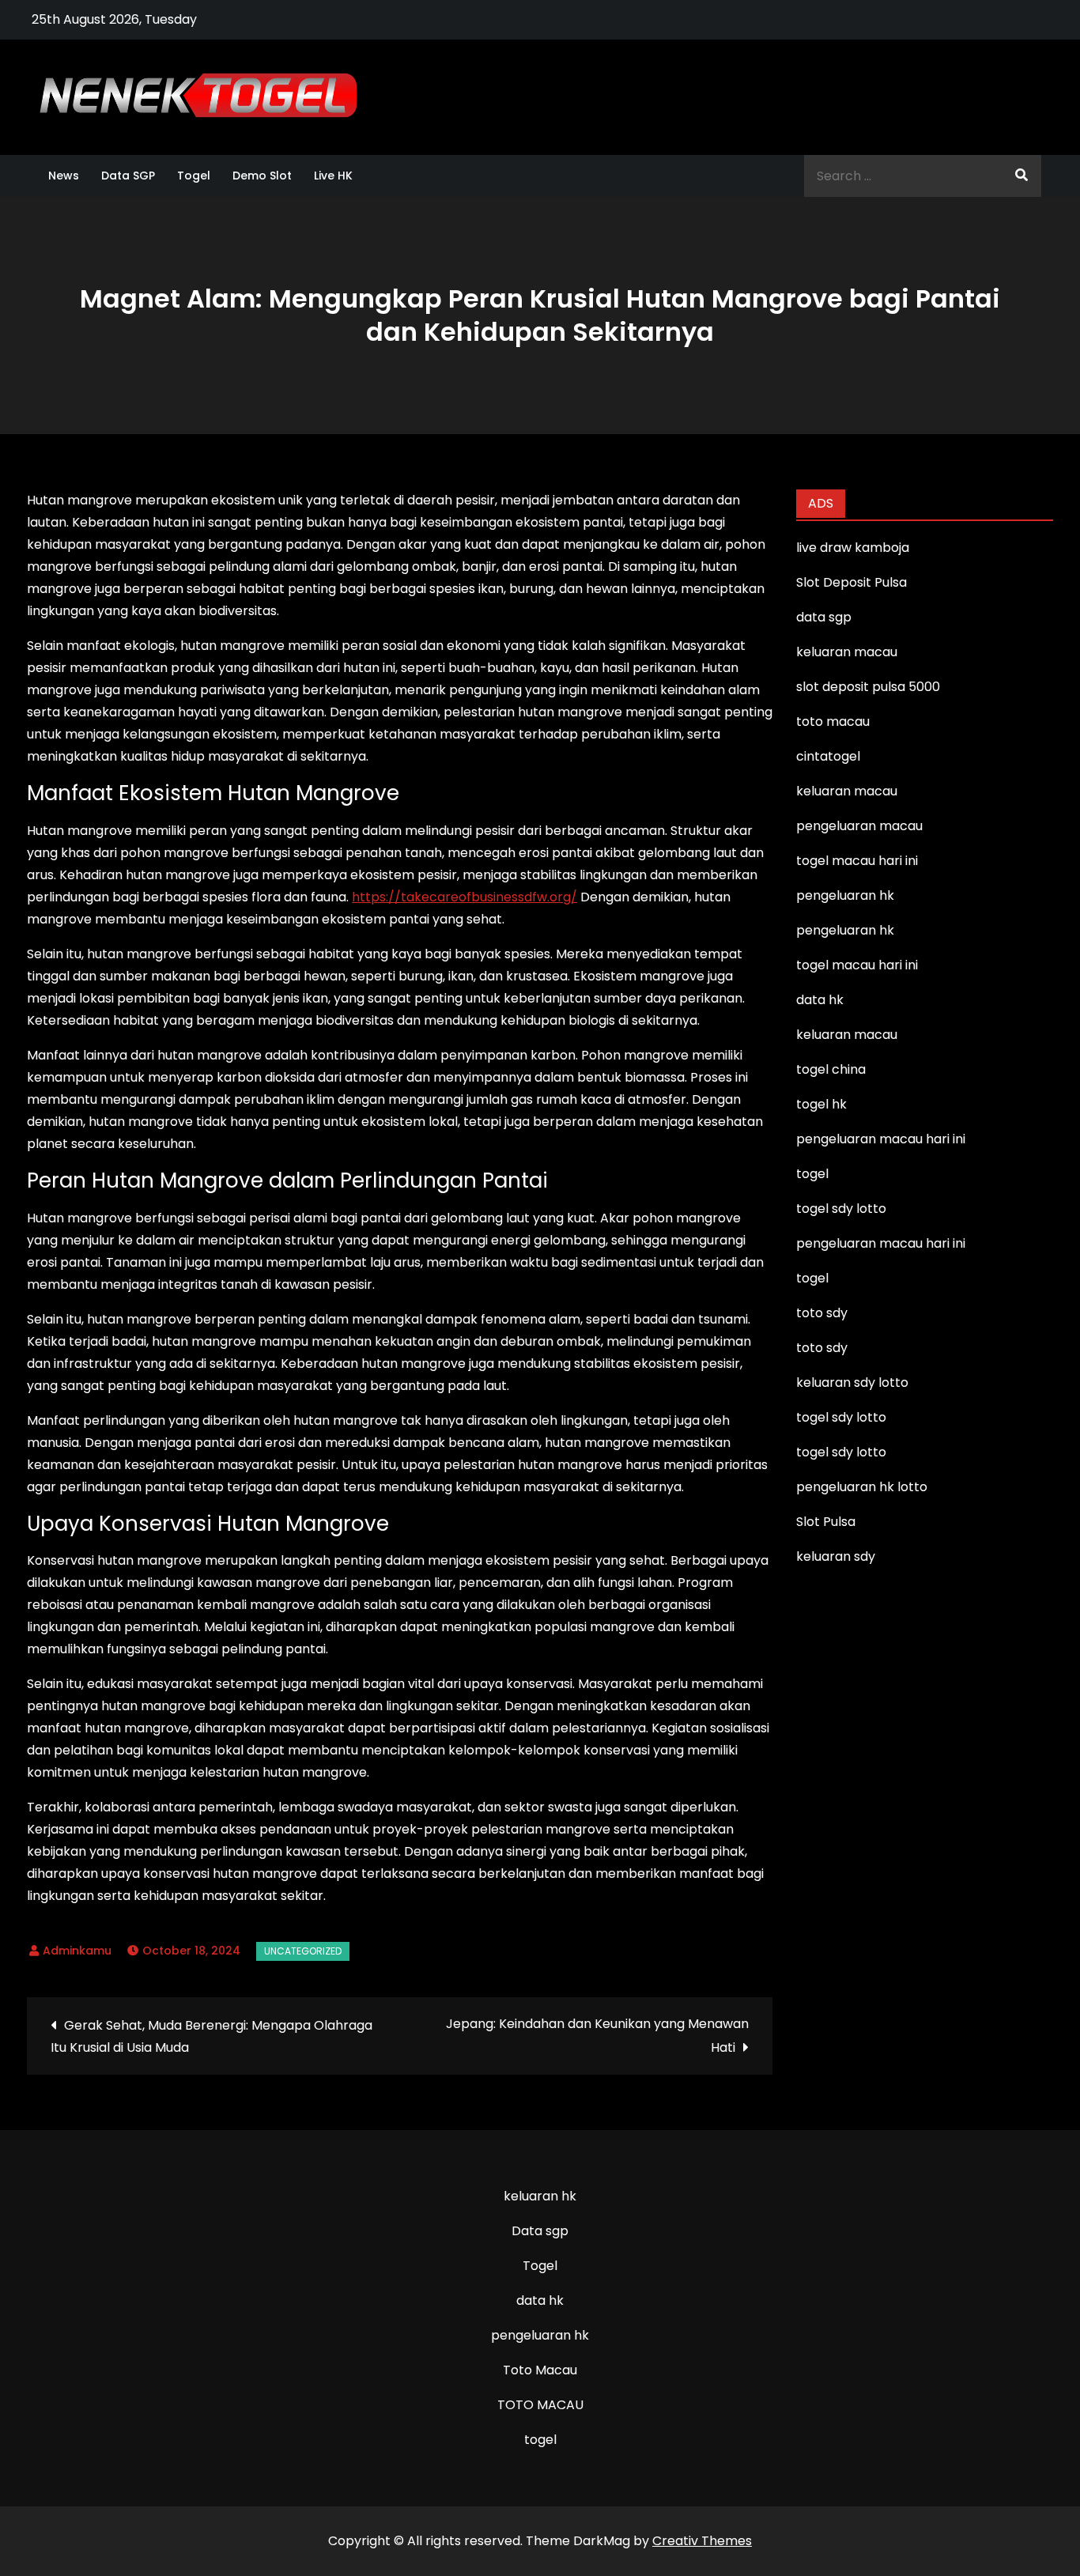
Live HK (333, 176)
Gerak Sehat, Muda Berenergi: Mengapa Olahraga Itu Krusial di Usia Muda (211, 2036)
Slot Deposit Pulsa (852, 582)
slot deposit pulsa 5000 (868, 687)
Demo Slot (262, 176)
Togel (194, 176)
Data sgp (540, 2231)
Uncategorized (303, 1951)
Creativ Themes (702, 2541)
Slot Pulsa (826, 1522)
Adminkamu (77, 1951)
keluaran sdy (836, 1556)
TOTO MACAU (540, 2405)
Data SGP (128, 176)
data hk (540, 2300)
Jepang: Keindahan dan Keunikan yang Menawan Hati (597, 2036)
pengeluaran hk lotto (862, 1487)
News (64, 176)
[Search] (1021, 176)
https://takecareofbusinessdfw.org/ (464, 897)
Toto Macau (540, 2370)
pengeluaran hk (540, 2335)
